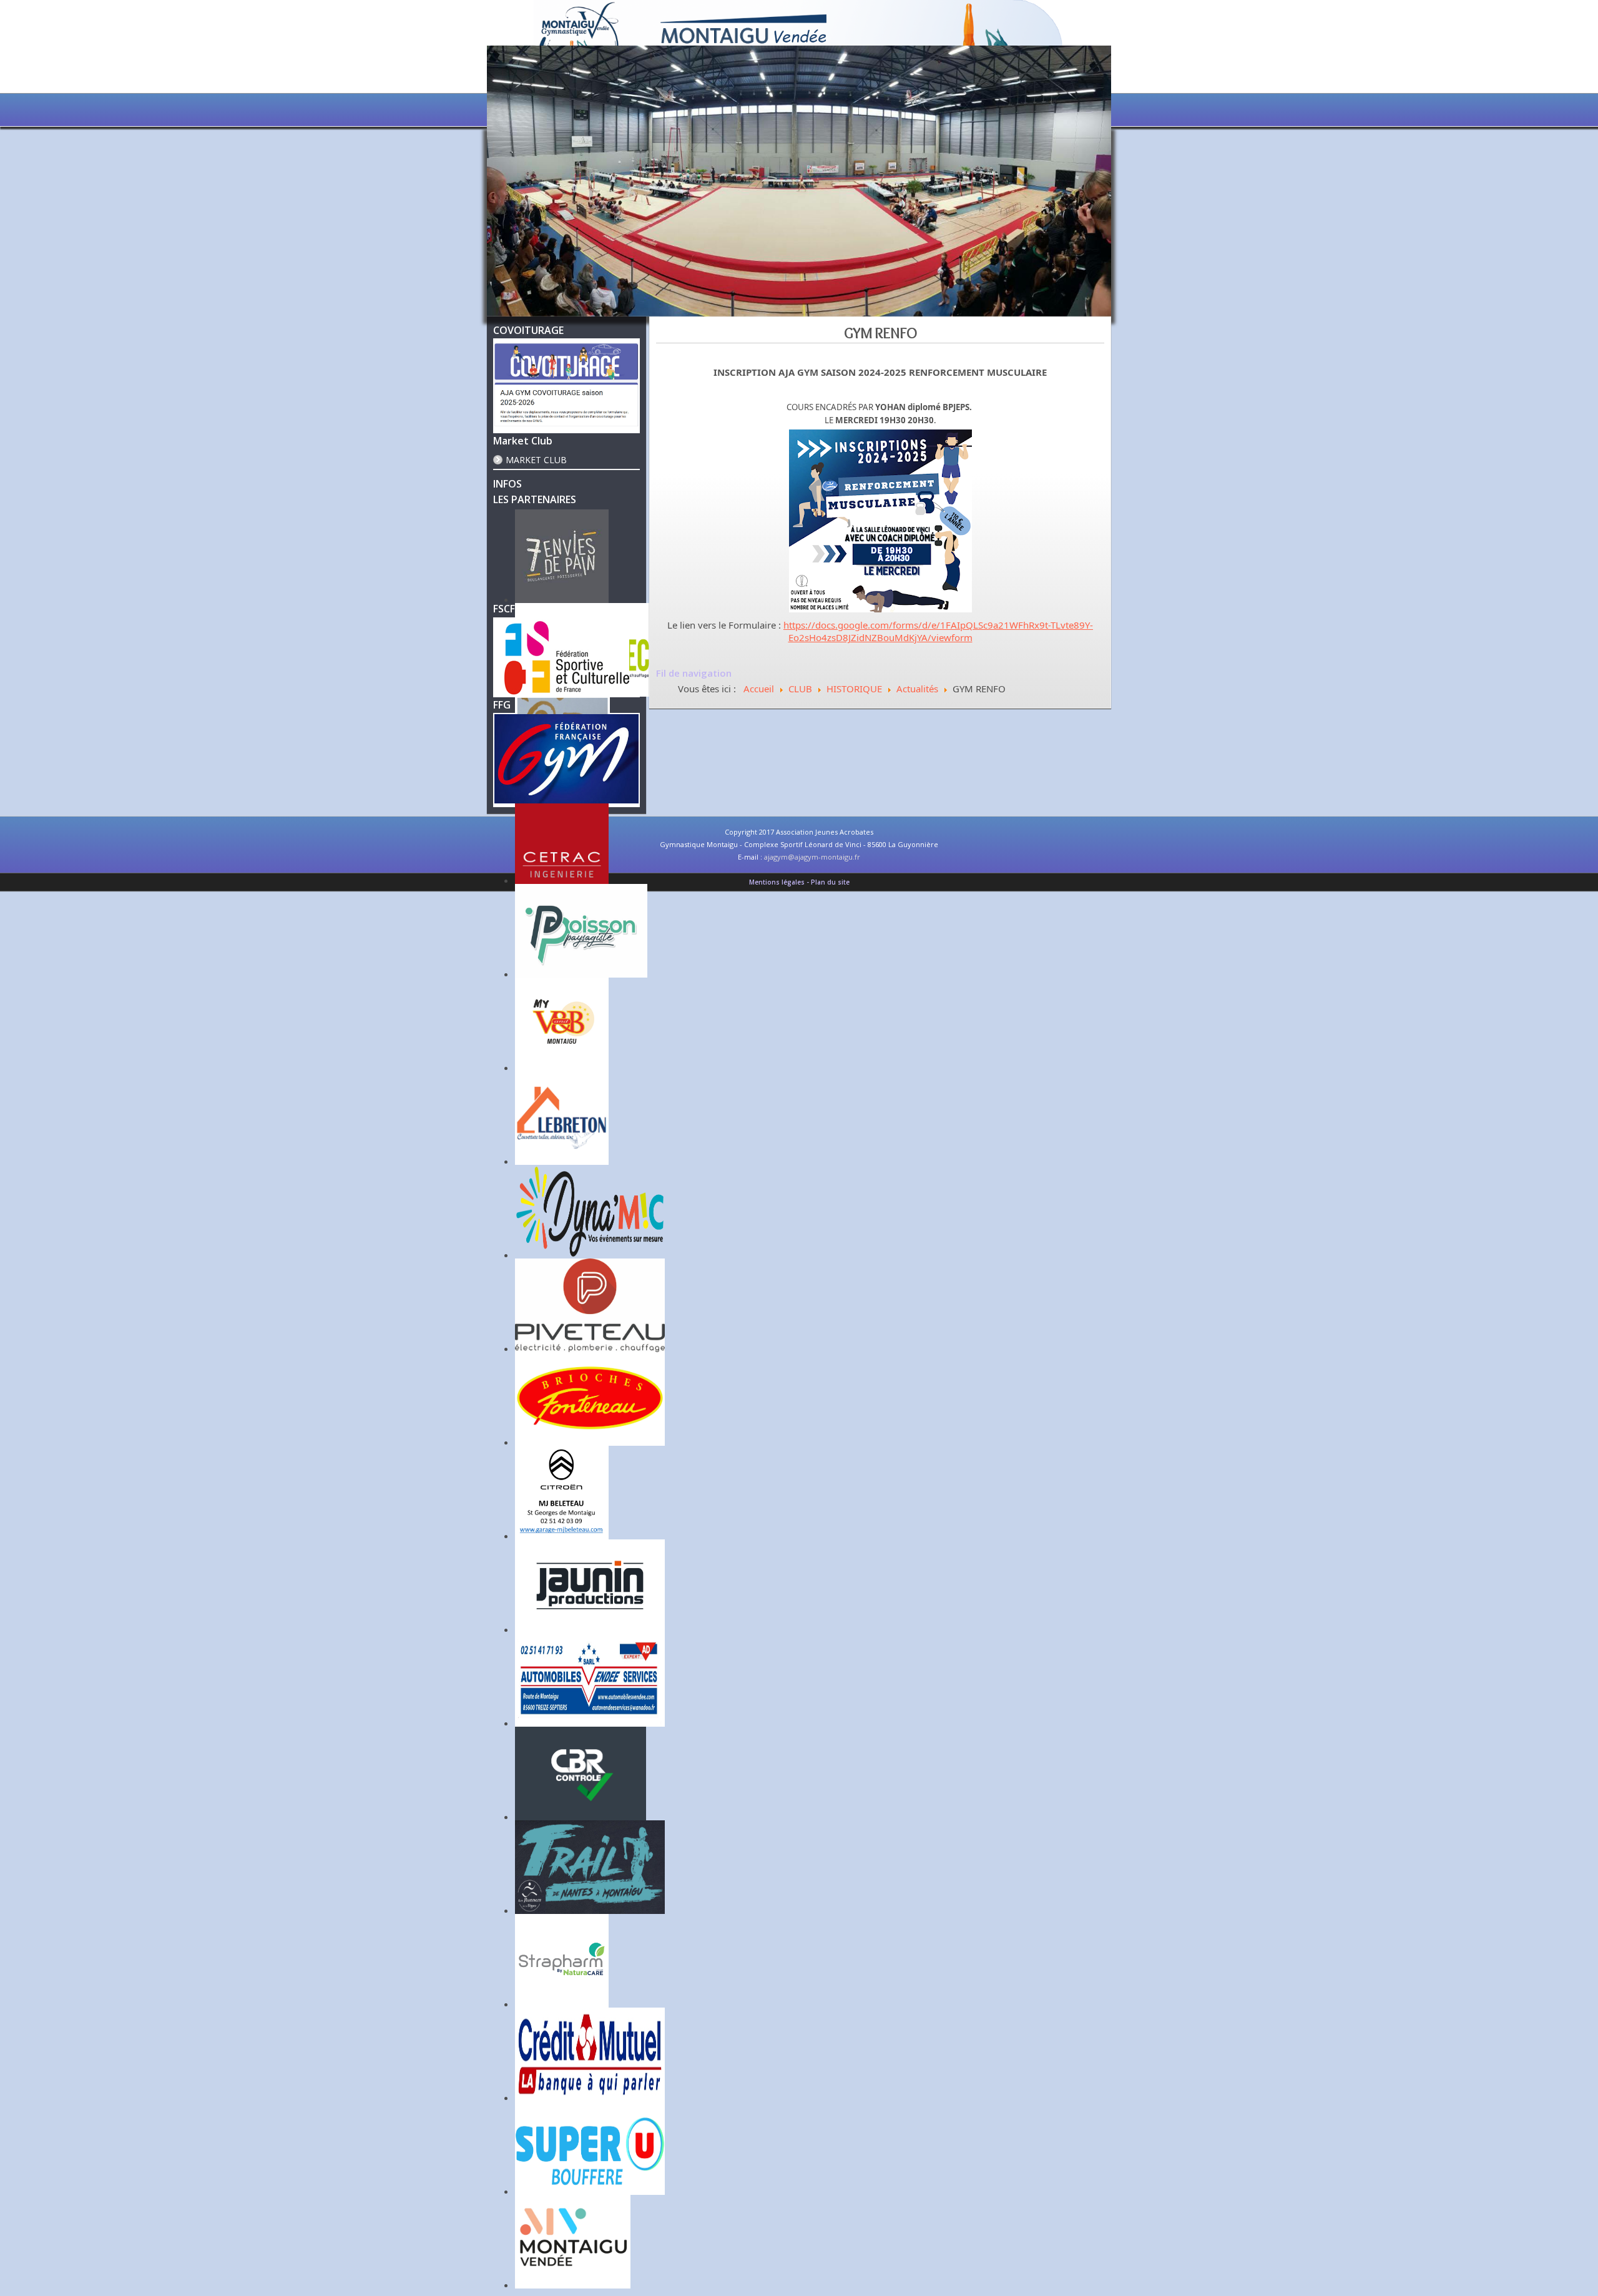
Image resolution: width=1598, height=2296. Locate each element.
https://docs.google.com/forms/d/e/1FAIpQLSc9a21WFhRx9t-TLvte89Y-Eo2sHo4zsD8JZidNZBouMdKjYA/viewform (938, 631)
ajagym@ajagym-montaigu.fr (812, 857)
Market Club (536, 460)
